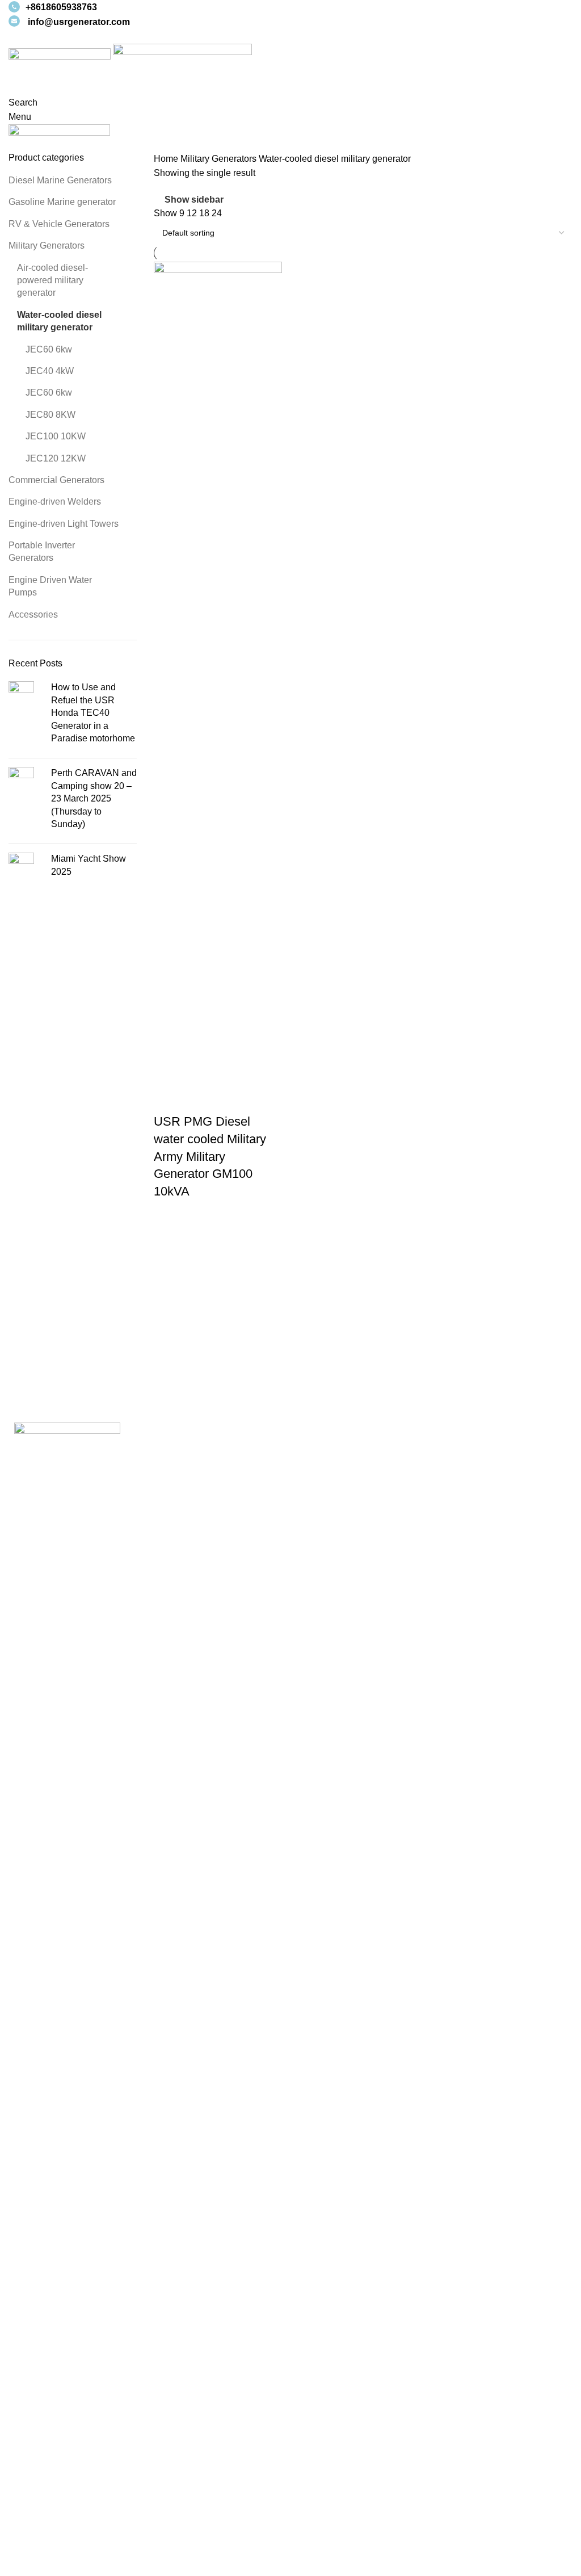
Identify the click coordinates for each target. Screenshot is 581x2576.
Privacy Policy (328, 1468)
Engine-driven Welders (55, 502)
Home (167, 159)
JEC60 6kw (49, 349)
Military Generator (335, 2530)
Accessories (33, 614)
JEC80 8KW (50, 415)
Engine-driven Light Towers (64, 524)
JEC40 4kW (50, 371)
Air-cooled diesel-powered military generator (52, 280)
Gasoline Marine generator (62, 202)
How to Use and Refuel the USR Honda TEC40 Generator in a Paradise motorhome (93, 713)
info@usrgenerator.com (79, 22)
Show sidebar (194, 200)
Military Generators (47, 246)
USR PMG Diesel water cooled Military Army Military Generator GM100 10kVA (210, 1156)
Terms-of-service (332, 1447)
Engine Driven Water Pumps (50, 586)
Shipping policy (330, 1510)
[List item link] (145, 2363)
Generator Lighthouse (343, 2509)
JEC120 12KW (56, 458)
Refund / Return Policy (344, 1489)
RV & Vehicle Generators (59, 224)
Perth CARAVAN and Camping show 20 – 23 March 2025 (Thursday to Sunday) (94, 798)
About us (26, 2509)
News (20, 2488)
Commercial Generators (56, 480)
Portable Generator (337, 2551)
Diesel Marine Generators (60, 180)
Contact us (30, 2530)
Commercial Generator (345, 2488)
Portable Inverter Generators (42, 551)
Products (26, 2551)
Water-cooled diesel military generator (59, 321)
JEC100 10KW (56, 436)
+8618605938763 (61, 7)
